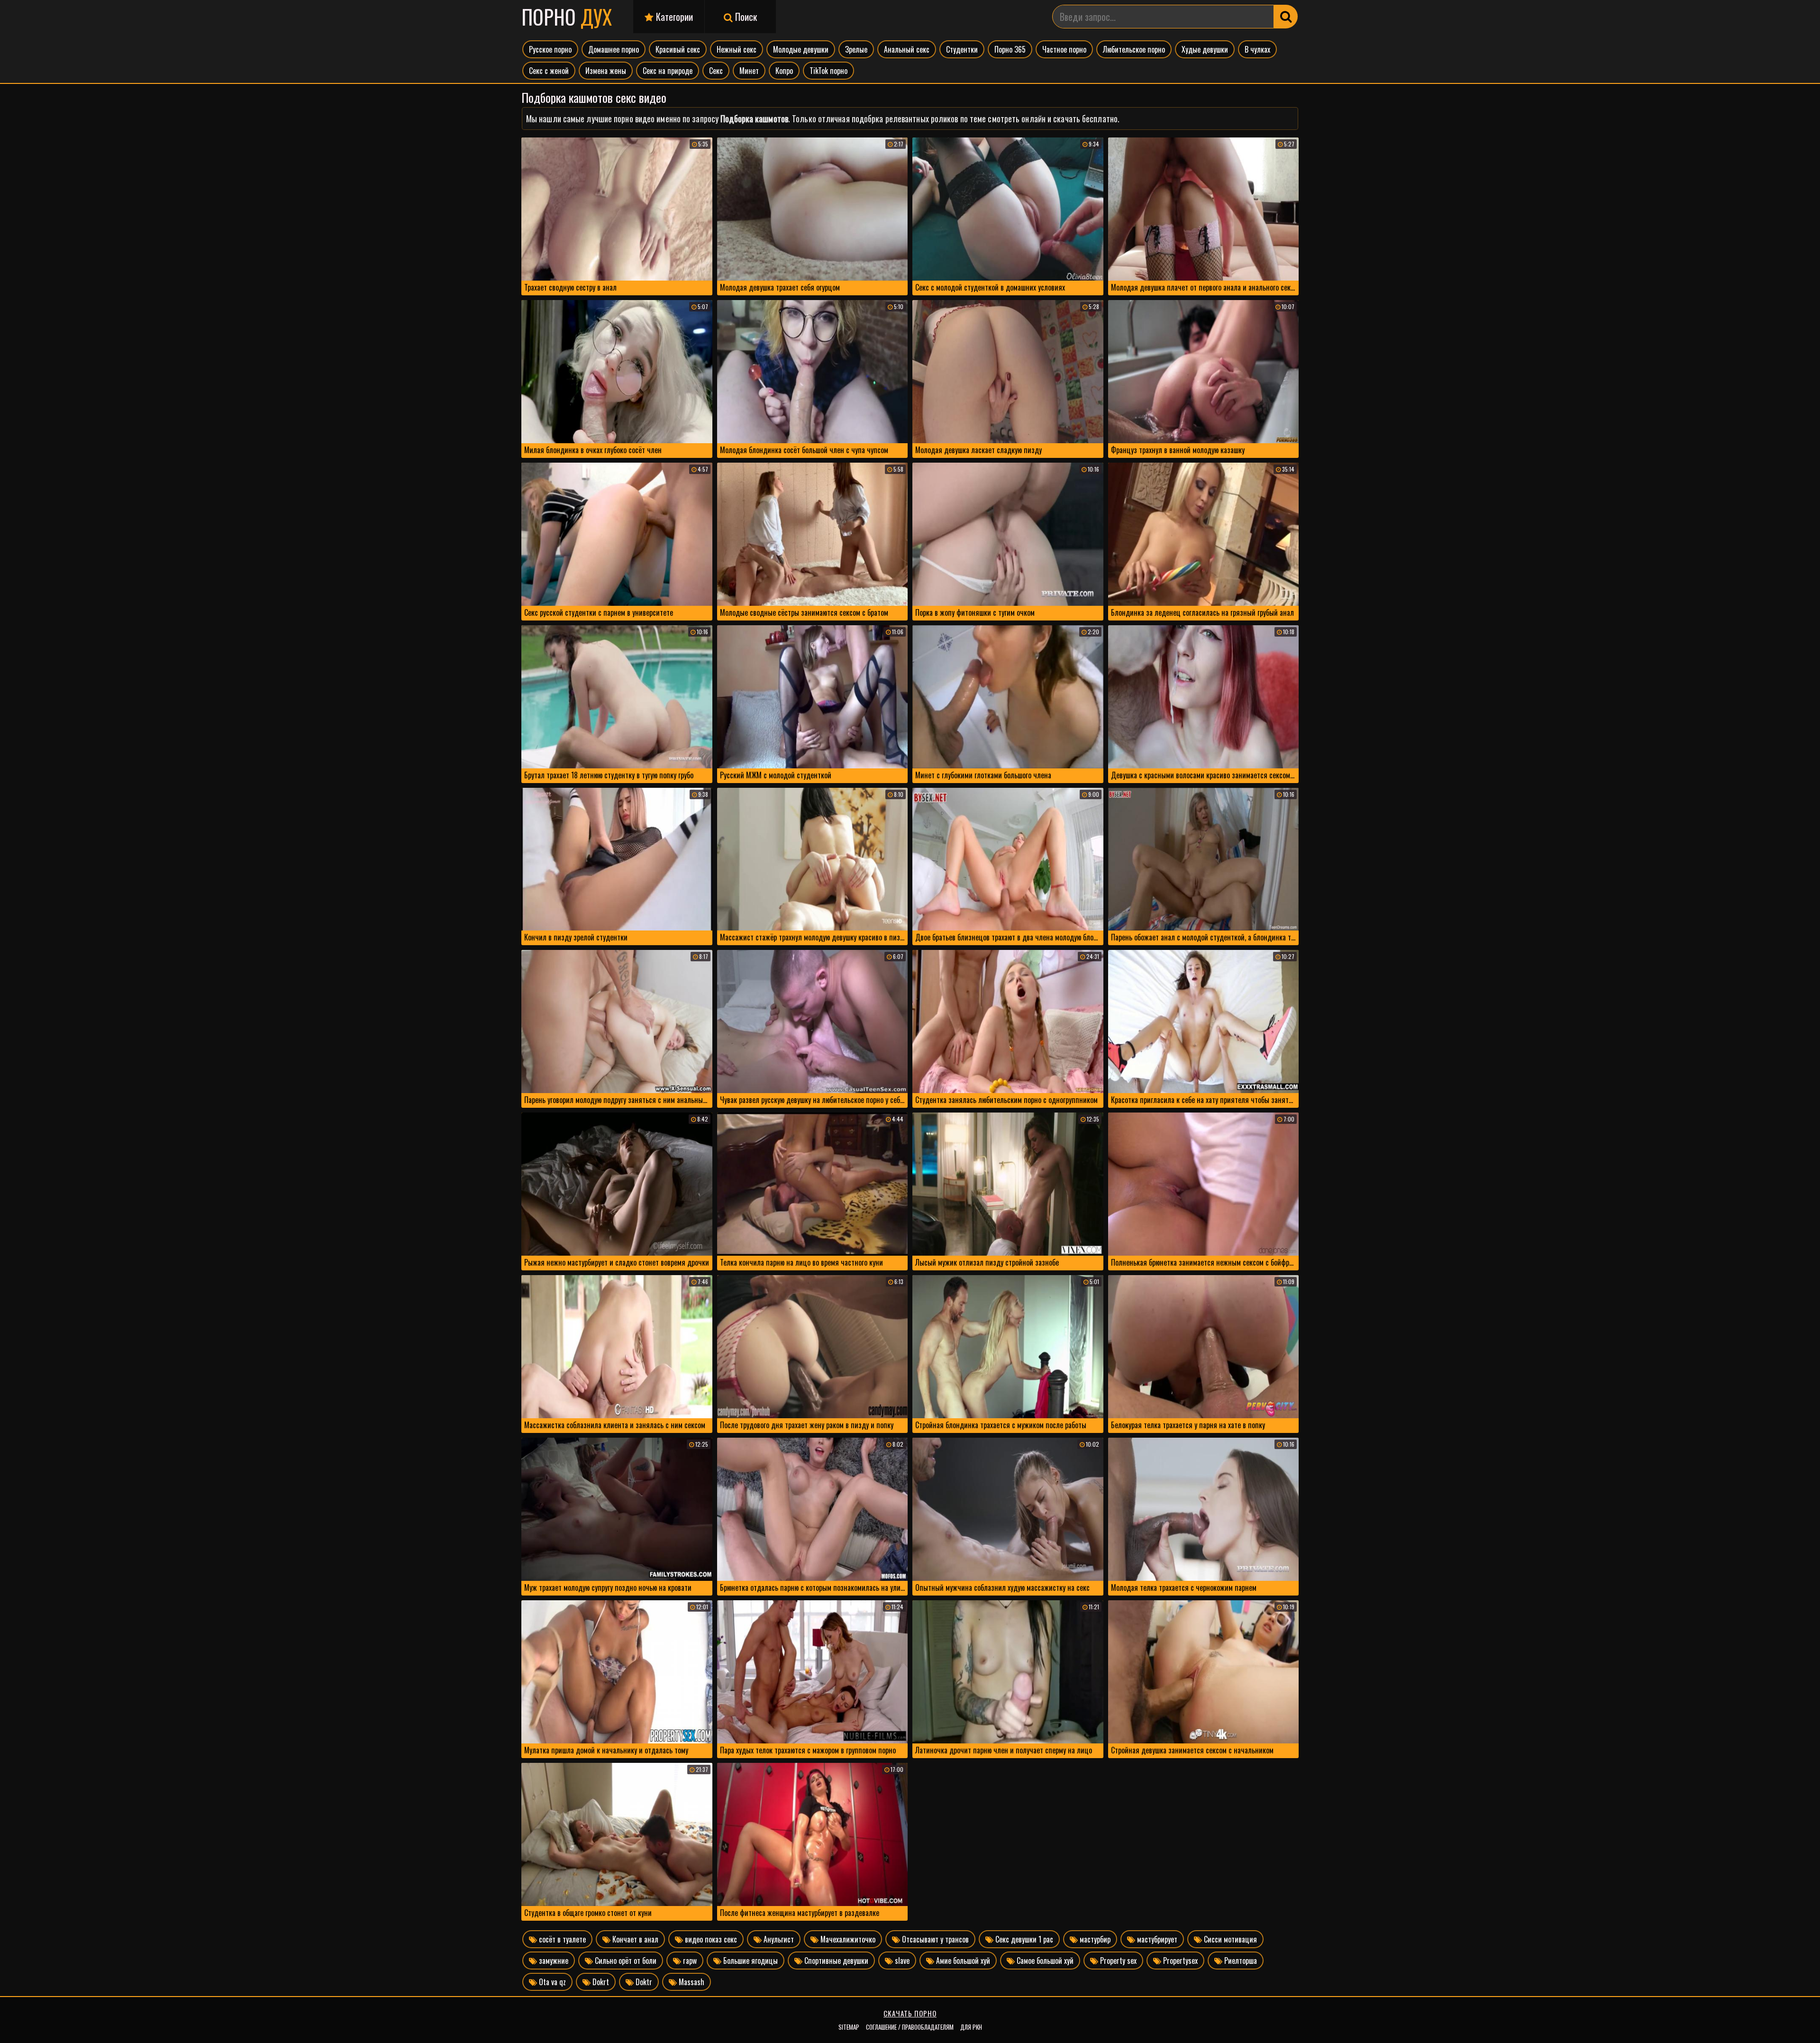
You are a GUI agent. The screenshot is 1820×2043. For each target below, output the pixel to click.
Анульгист (778, 1939)
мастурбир (1094, 1939)
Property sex (1117, 1961)
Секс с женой (549, 71)
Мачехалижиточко (847, 1939)
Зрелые (856, 49)
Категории (673, 17)
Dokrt (600, 1982)
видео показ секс (710, 1939)
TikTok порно (828, 71)
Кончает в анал (634, 1939)
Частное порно (1064, 49)
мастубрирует (1156, 1939)
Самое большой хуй (1044, 1961)
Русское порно (550, 49)
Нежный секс (737, 49)
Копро (784, 71)
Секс (716, 71)
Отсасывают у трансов (934, 1939)
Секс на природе (668, 71)
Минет (749, 71)
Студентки (962, 49)
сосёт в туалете (561, 1939)
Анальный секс (907, 49)
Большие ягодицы (750, 1961)
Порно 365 (1010, 49)
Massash (691, 1982)
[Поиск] (1286, 17)
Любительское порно (1134, 49)
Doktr (643, 1982)
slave (901, 1961)
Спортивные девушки (835, 1961)
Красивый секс (678, 49)
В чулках (1257, 49)
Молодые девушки (801, 49)
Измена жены (606, 71)
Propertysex (1179, 1961)
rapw (689, 1961)
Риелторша (1240, 1961)
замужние (553, 1961)
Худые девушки (1205, 49)
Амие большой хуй (962, 1961)
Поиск (745, 17)
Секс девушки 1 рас (1023, 1939)
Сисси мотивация (1229, 1939)
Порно (567, 17)
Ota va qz (551, 1982)
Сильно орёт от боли (625, 1961)
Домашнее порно (614, 49)
